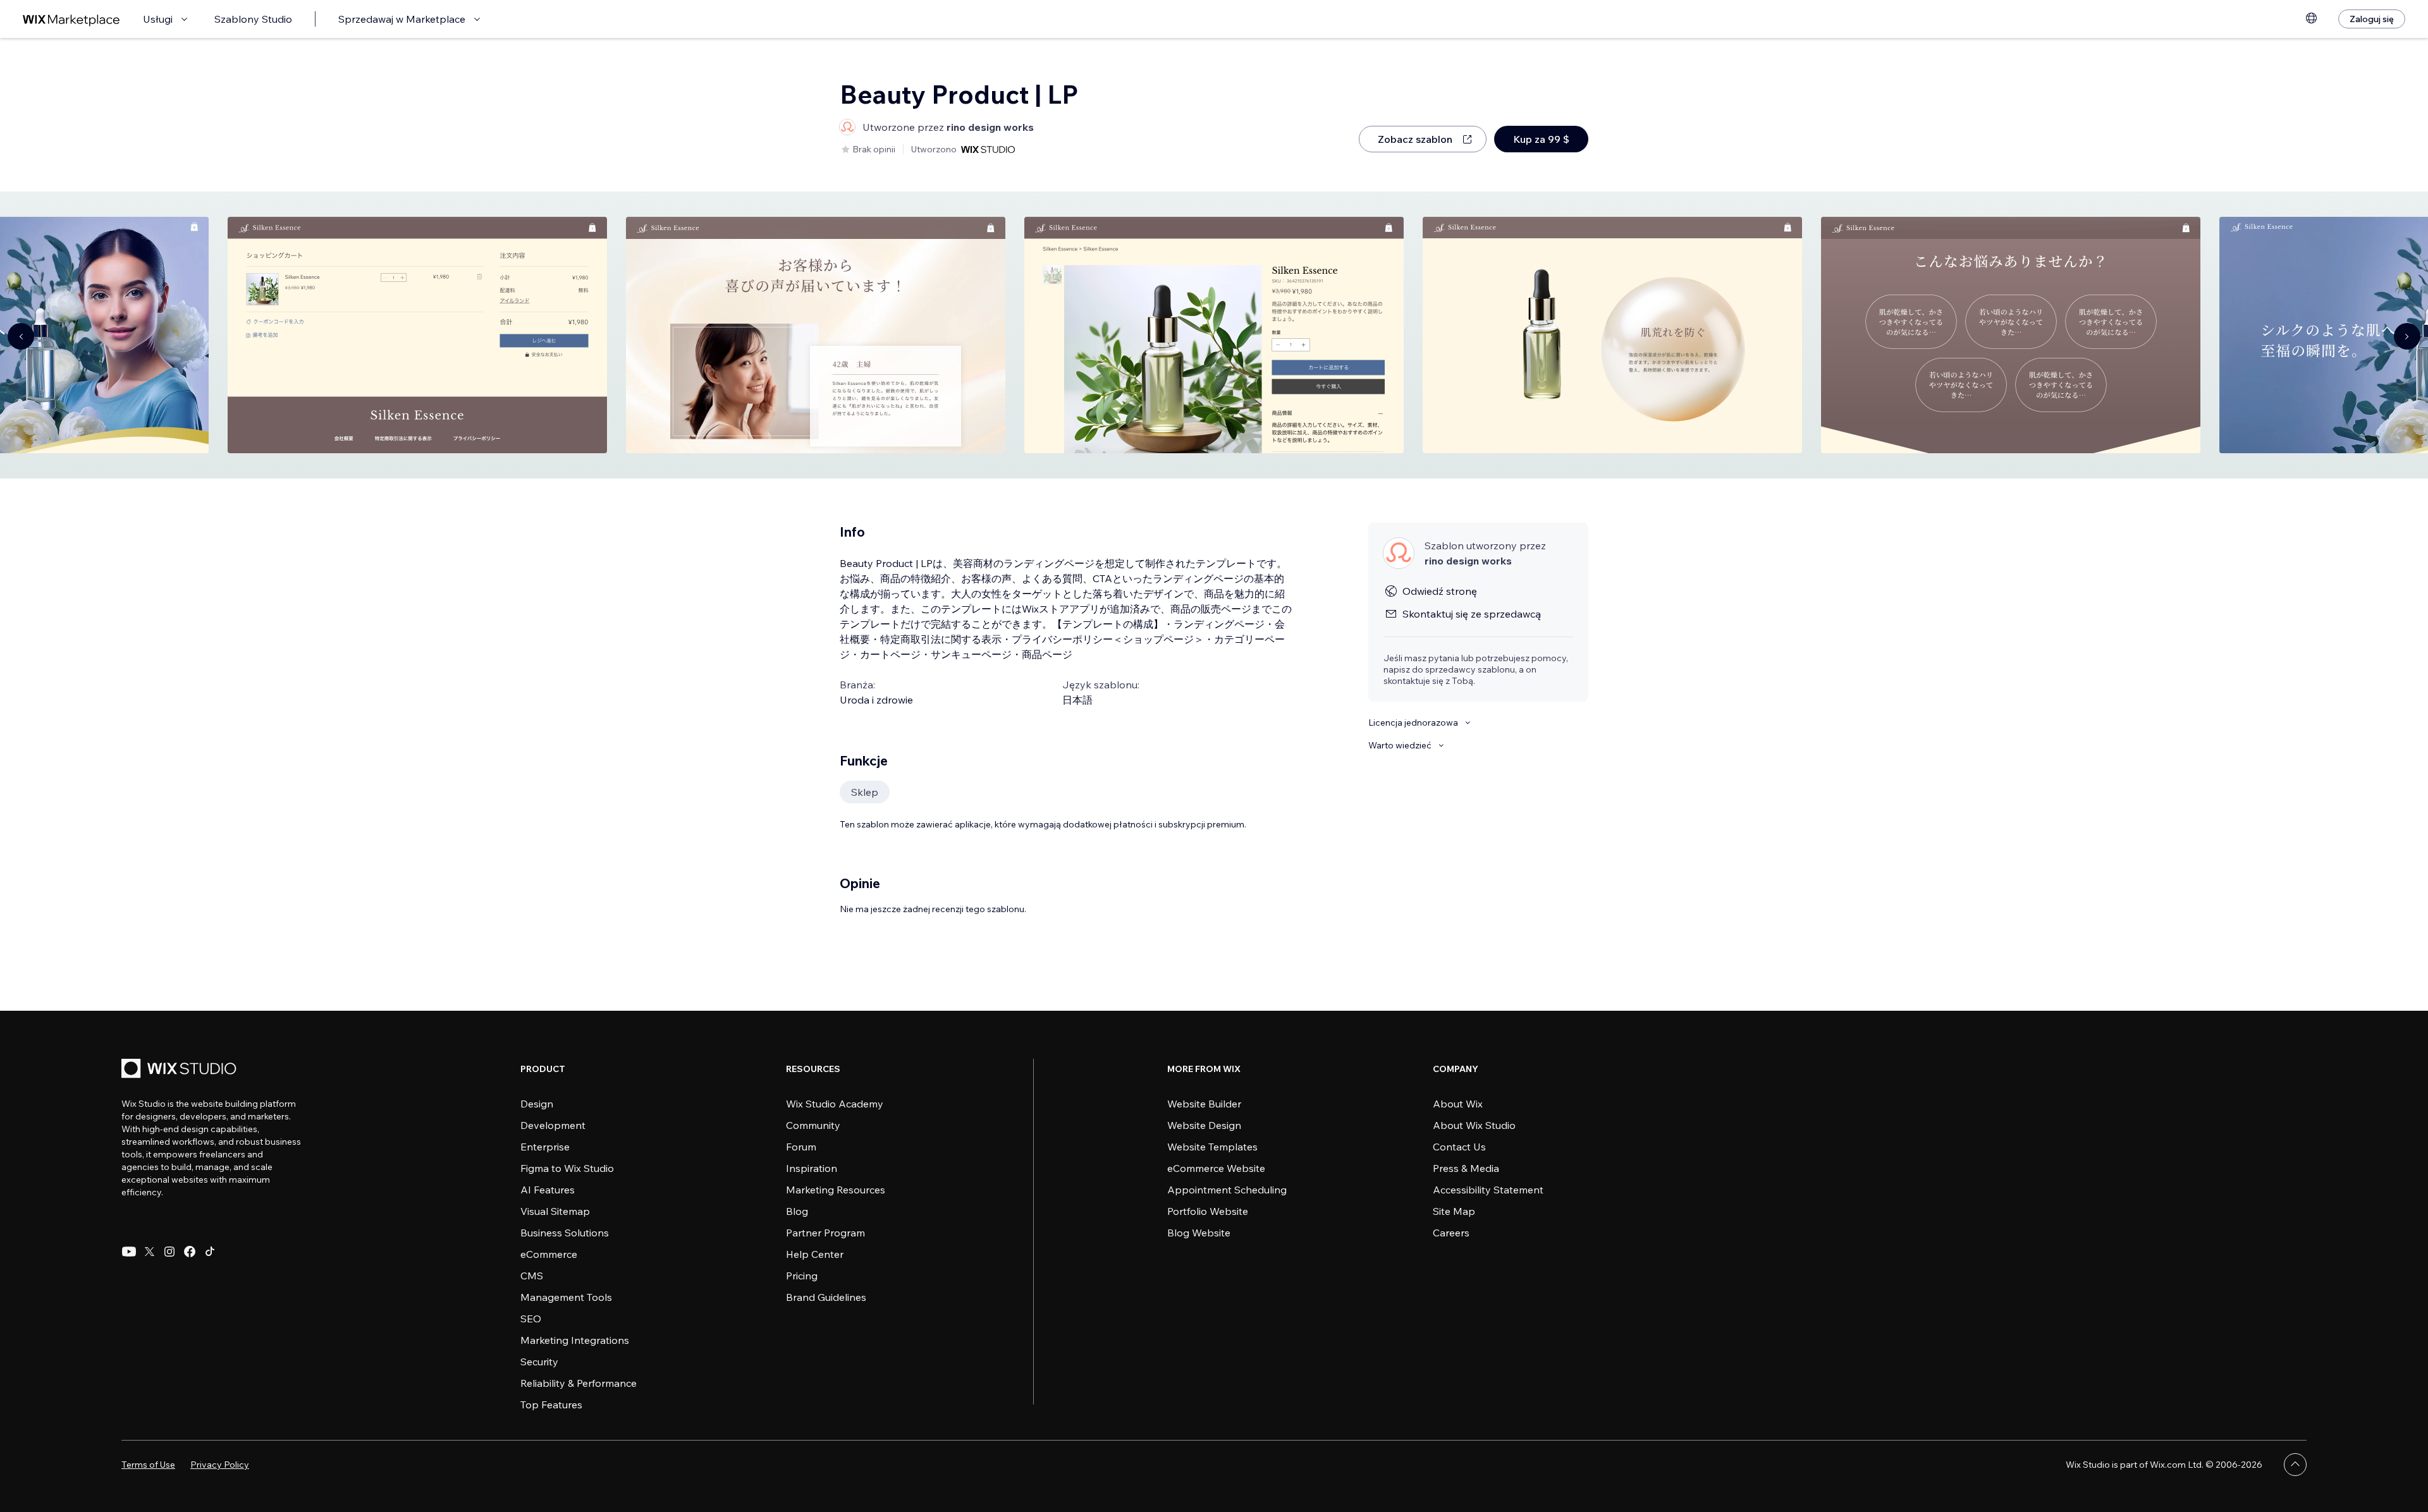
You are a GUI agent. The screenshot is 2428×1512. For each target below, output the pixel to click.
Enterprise (545, 1147)
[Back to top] (2295, 1465)
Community (813, 1125)
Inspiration (812, 1168)
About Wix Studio (1474, 1125)
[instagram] (169, 1252)
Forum (801, 1147)
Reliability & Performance (579, 1383)
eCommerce (549, 1254)
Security (539, 1362)
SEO (531, 1319)
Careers (1451, 1233)
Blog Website (1199, 1233)
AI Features (548, 1190)
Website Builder (1204, 1104)
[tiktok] (210, 1252)
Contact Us (1459, 1147)
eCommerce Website (1216, 1168)
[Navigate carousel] (21, 336)
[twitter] (149, 1252)
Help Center (815, 1254)
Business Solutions (565, 1233)
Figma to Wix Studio (567, 1168)
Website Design (1204, 1125)
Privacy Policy (220, 1465)
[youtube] (129, 1252)
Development (553, 1125)
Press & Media (1466, 1168)
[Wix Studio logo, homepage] (181, 1070)
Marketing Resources (836, 1190)
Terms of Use (148, 1465)
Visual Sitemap (555, 1211)
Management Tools (566, 1297)
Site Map (1454, 1211)
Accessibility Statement (1488, 1190)
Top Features (551, 1405)
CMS (532, 1276)
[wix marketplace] (71, 19)
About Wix (1458, 1104)
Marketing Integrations (575, 1340)
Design (537, 1104)
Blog (797, 1211)
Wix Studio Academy (835, 1104)
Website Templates (1212, 1147)
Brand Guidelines (826, 1297)
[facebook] (190, 1252)
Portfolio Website (1208, 1211)
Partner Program (825, 1233)
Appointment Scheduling (1227, 1190)
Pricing (802, 1276)
